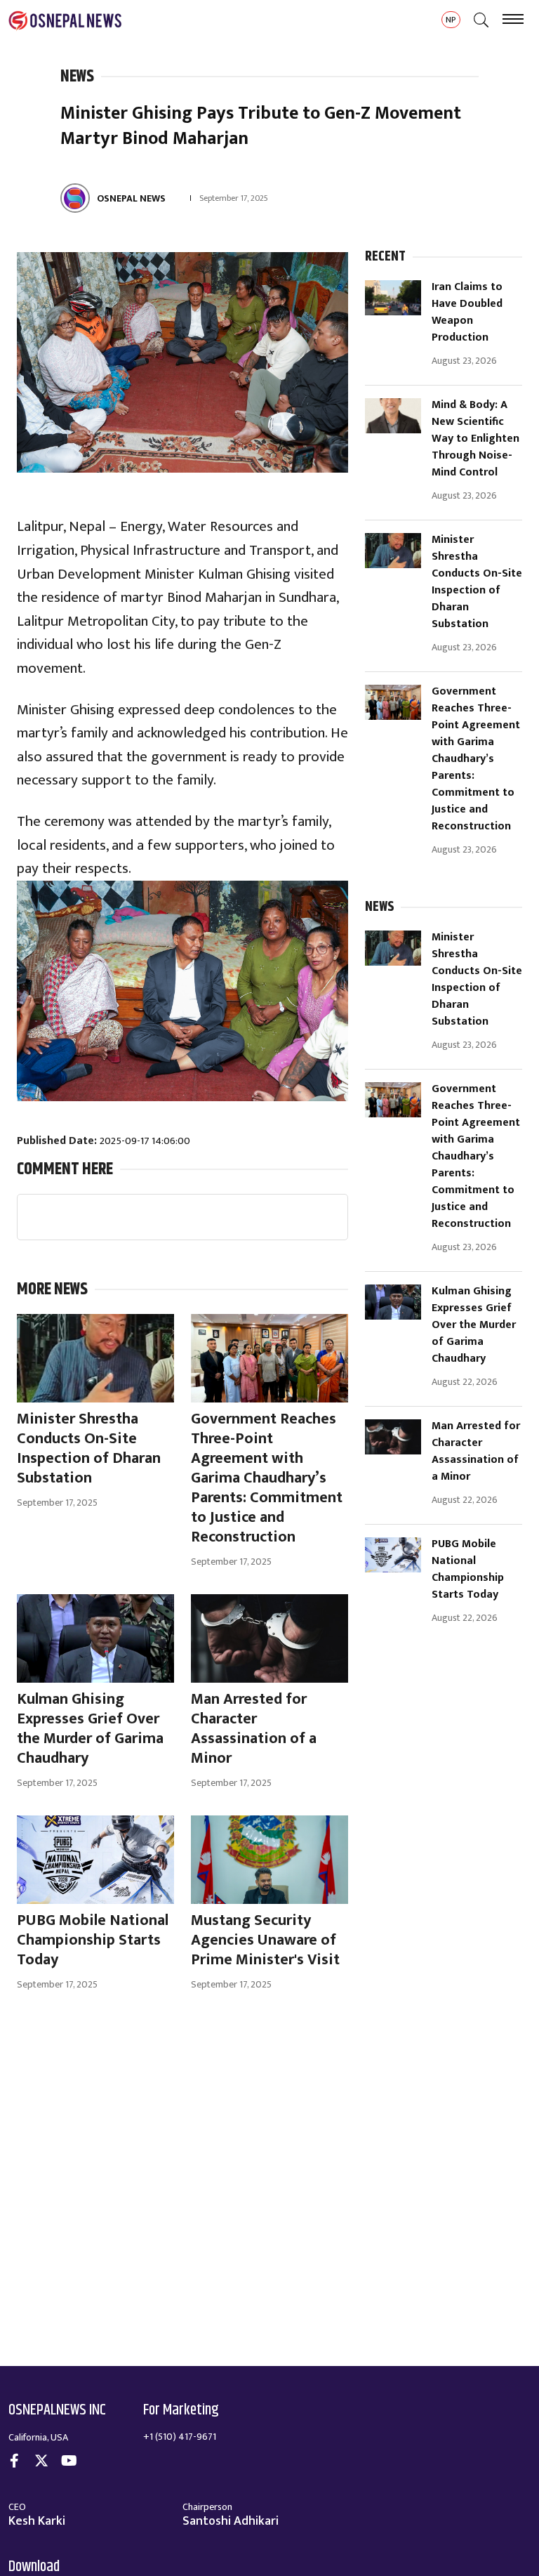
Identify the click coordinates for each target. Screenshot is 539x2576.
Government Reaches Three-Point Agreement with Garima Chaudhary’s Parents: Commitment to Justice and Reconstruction (476, 759)
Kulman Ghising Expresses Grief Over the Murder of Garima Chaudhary (474, 1325)
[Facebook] (14, 2463)
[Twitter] (41, 2463)
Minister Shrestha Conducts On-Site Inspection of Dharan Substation (477, 582)
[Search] (481, 21)
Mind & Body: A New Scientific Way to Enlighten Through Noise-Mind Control (475, 439)
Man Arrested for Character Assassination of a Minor (476, 1452)
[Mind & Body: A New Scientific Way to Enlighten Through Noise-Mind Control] (393, 416)
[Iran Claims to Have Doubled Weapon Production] (393, 298)
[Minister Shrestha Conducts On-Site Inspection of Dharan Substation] (393, 551)
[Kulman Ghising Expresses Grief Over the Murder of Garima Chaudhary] (393, 1302)
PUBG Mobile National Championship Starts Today (468, 1570)
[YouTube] (69, 2463)
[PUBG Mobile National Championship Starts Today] (393, 1555)
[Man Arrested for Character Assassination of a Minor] (393, 1437)
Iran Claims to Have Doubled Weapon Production (467, 313)
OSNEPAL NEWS (131, 198)
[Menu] (513, 21)
